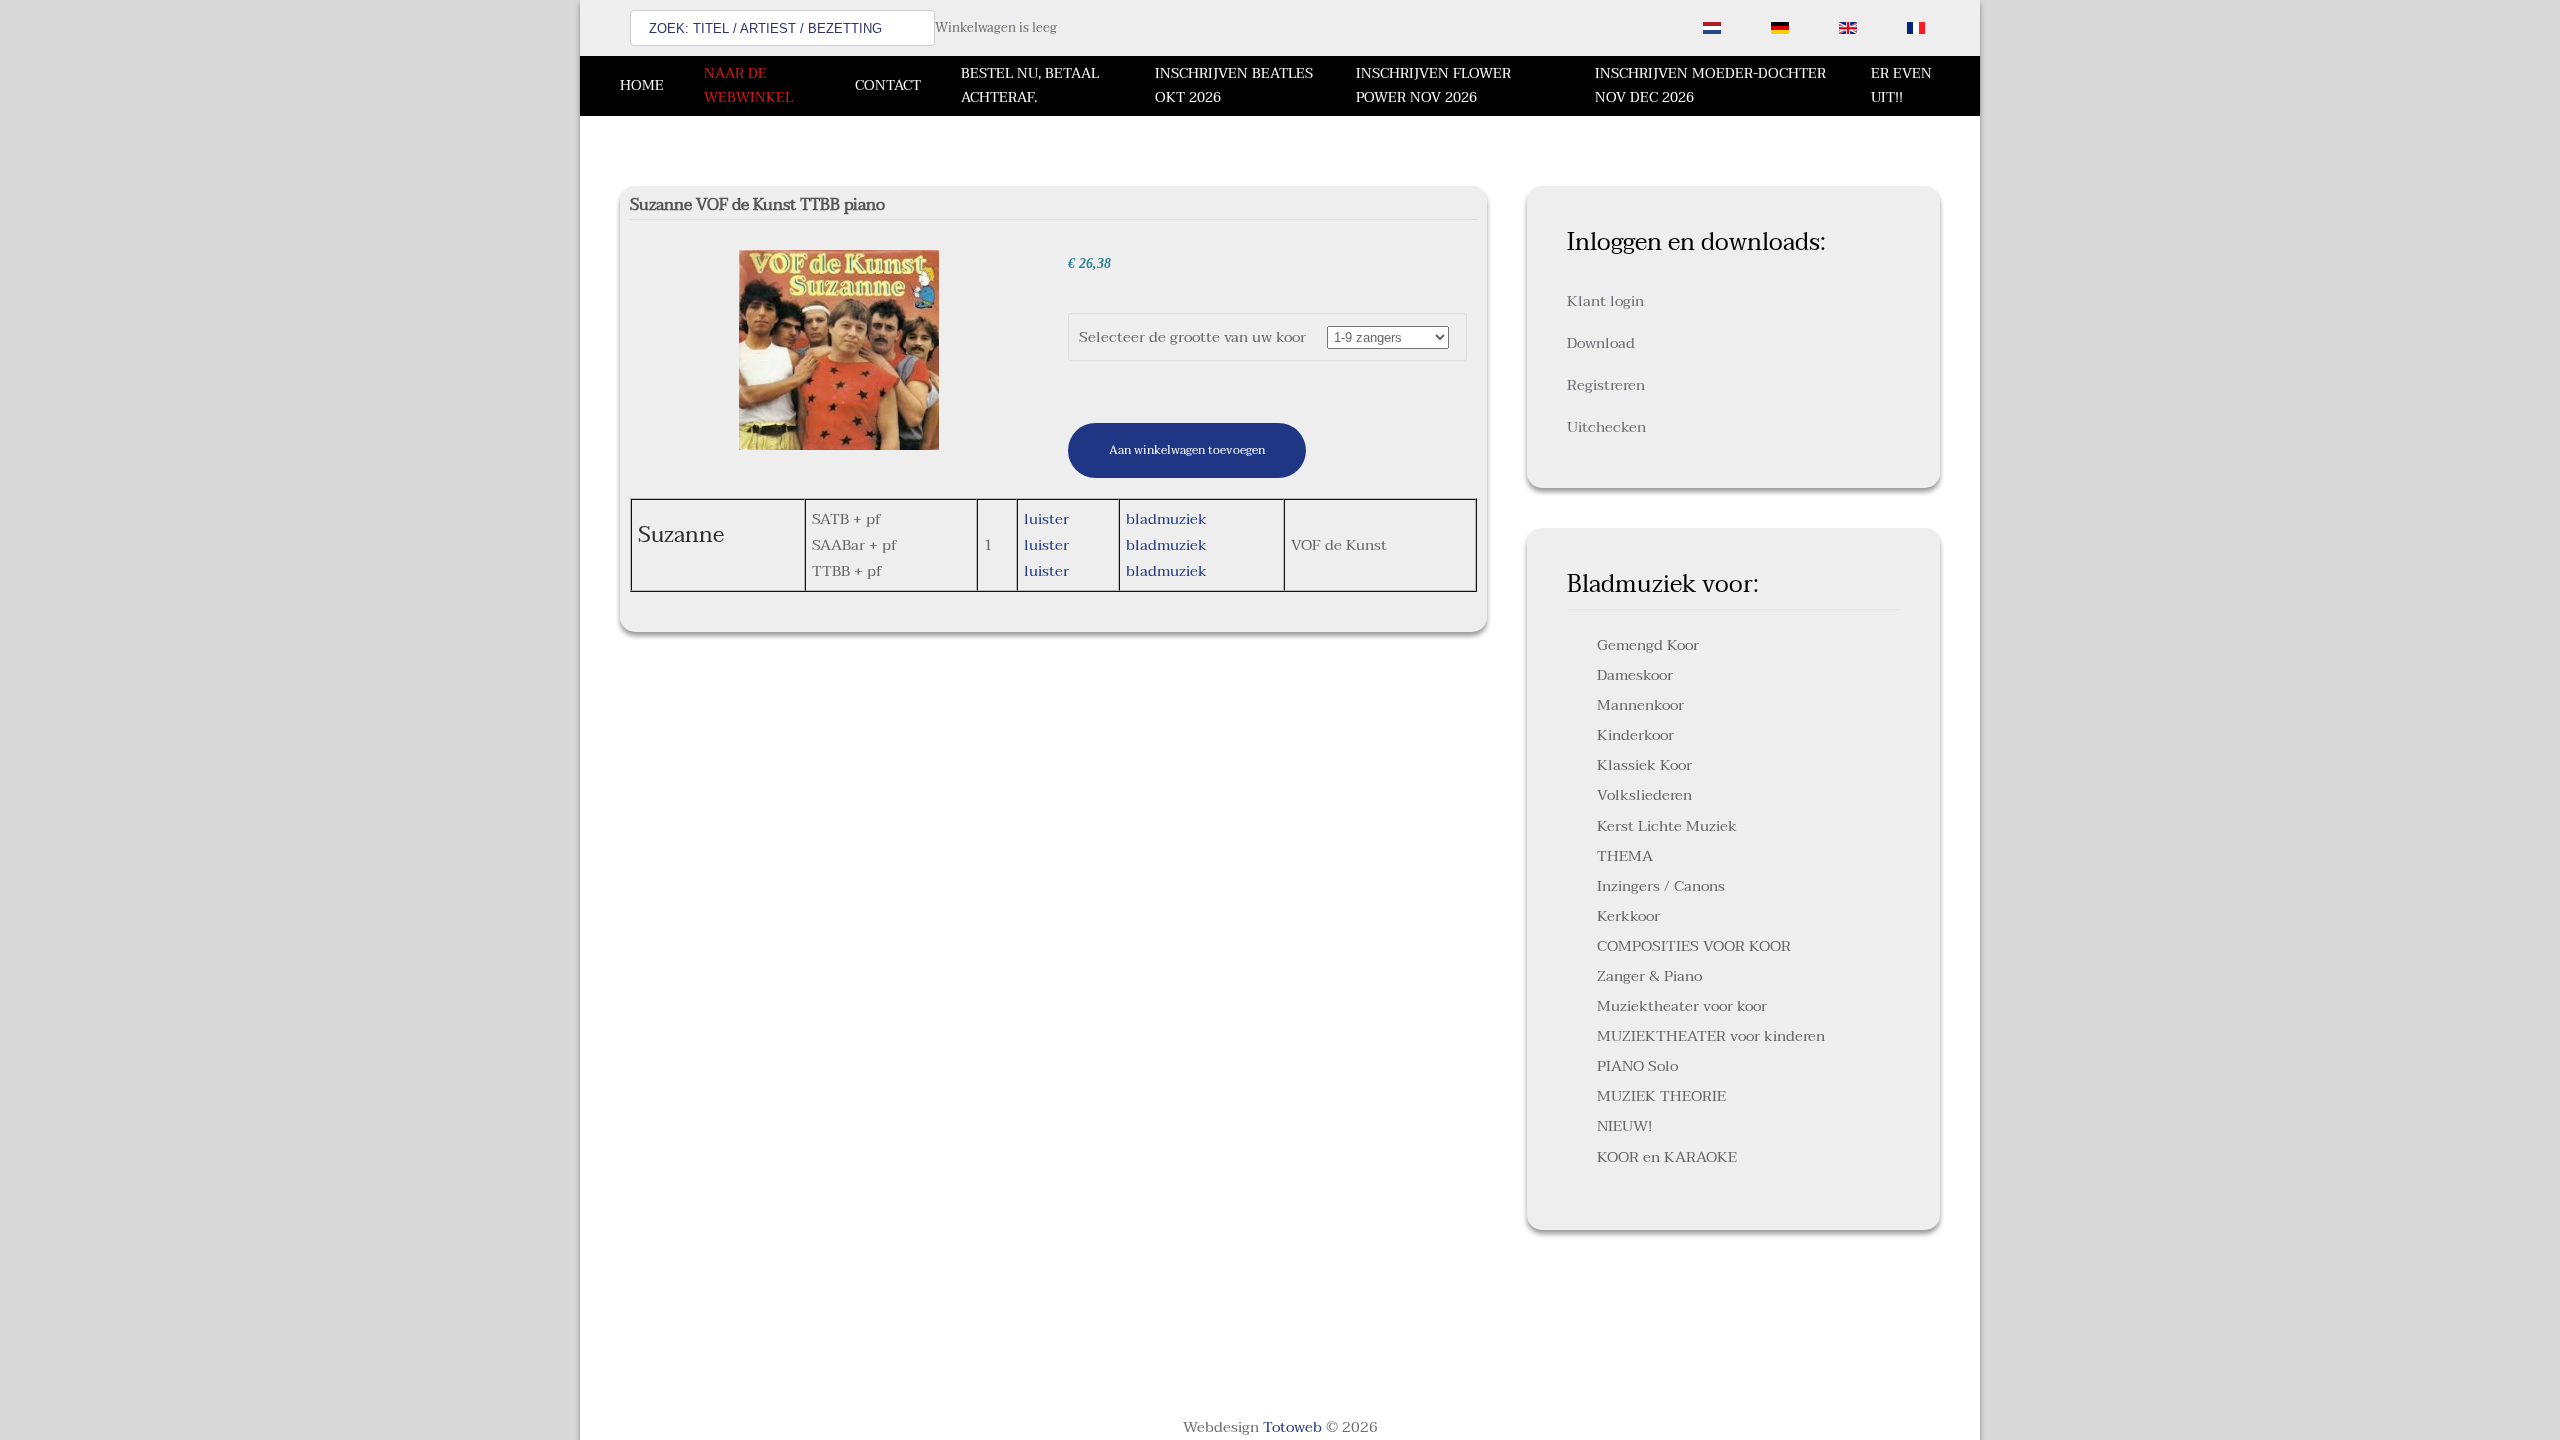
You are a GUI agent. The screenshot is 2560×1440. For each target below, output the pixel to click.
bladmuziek (1166, 519)
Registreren (1606, 385)
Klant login (1605, 301)
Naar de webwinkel (748, 85)
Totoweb (1292, 1427)
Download (1601, 343)
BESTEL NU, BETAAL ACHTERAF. (1030, 85)
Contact (888, 85)
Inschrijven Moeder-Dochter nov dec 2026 (1710, 85)
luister (1046, 519)
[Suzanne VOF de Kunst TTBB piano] (839, 349)
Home (642, 85)
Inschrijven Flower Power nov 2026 (1433, 85)
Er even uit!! (1901, 85)
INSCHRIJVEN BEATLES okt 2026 (1234, 85)
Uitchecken (1606, 427)
